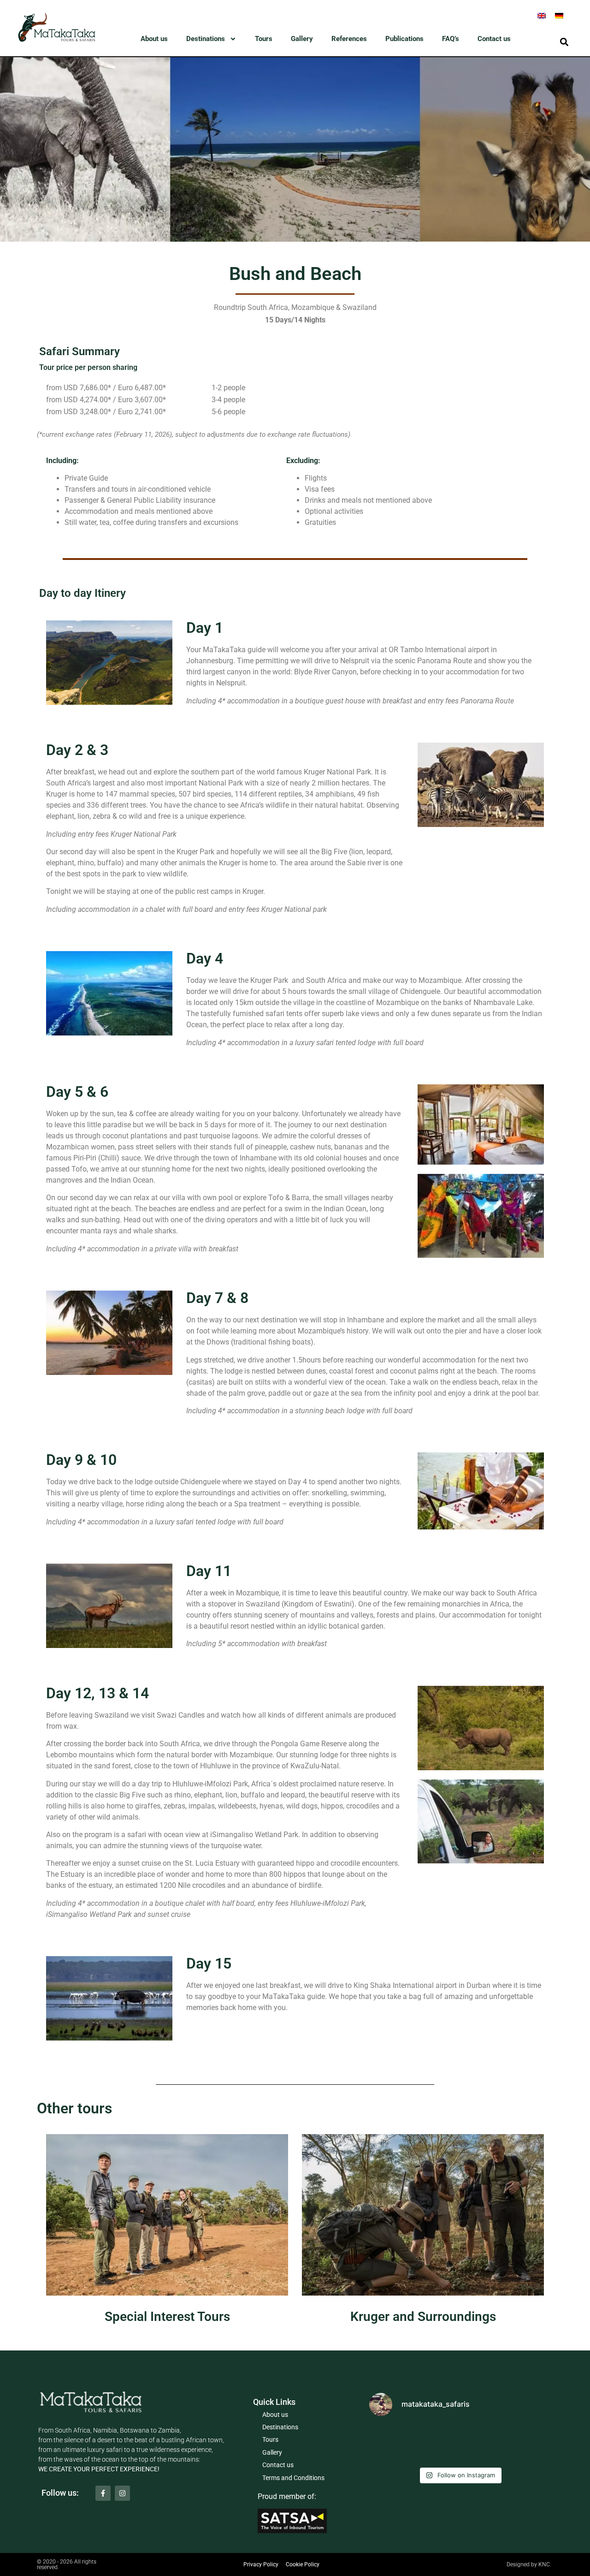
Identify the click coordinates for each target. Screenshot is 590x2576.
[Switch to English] (542, 15)
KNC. (545, 2564)
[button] (564, 42)
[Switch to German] (559, 15)
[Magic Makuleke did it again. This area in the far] (460, 2444)
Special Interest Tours (167, 2317)
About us (154, 39)
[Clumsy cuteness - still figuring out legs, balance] (399, 2444)
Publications (404, 39)
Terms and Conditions (293, 2478)
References (349, 39)
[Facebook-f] (103, 2493)
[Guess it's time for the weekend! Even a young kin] (520, 2444)
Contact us (494, 39)
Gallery (302, 39)
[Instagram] (122, 2493)
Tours (264, 39)
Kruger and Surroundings (423, 2317)
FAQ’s (451, 39)
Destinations (206, 39)
